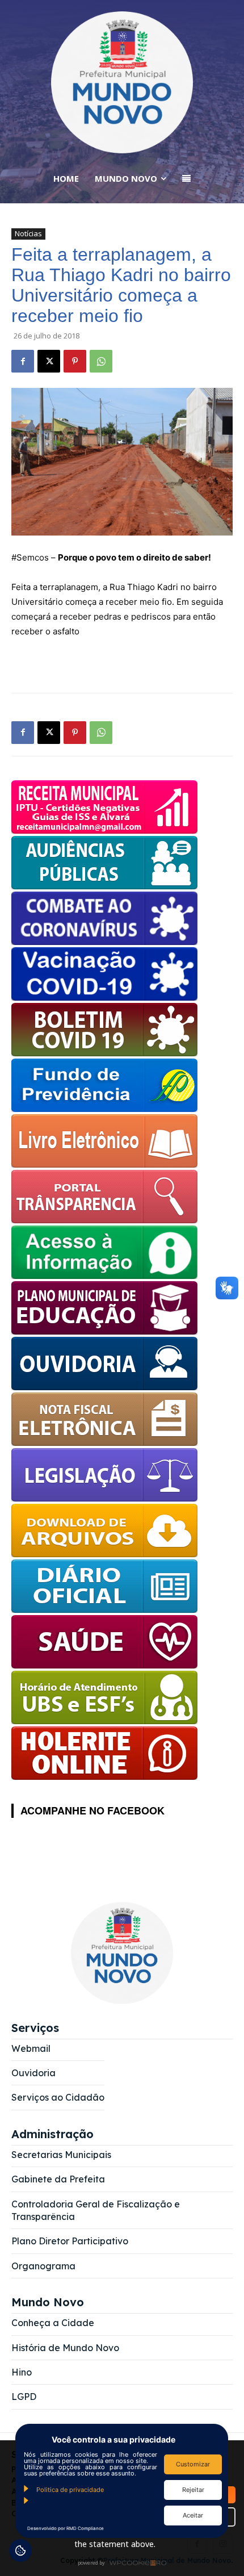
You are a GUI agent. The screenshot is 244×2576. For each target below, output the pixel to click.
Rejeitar (193, 2490)
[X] (49, 361)
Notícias (28, 233)
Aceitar (193, 2515)
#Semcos (30, 557)
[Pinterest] (75, 361)
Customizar (193, 2464)
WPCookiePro (125, 2564)
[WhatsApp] (101, 361)
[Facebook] (23, 361)
